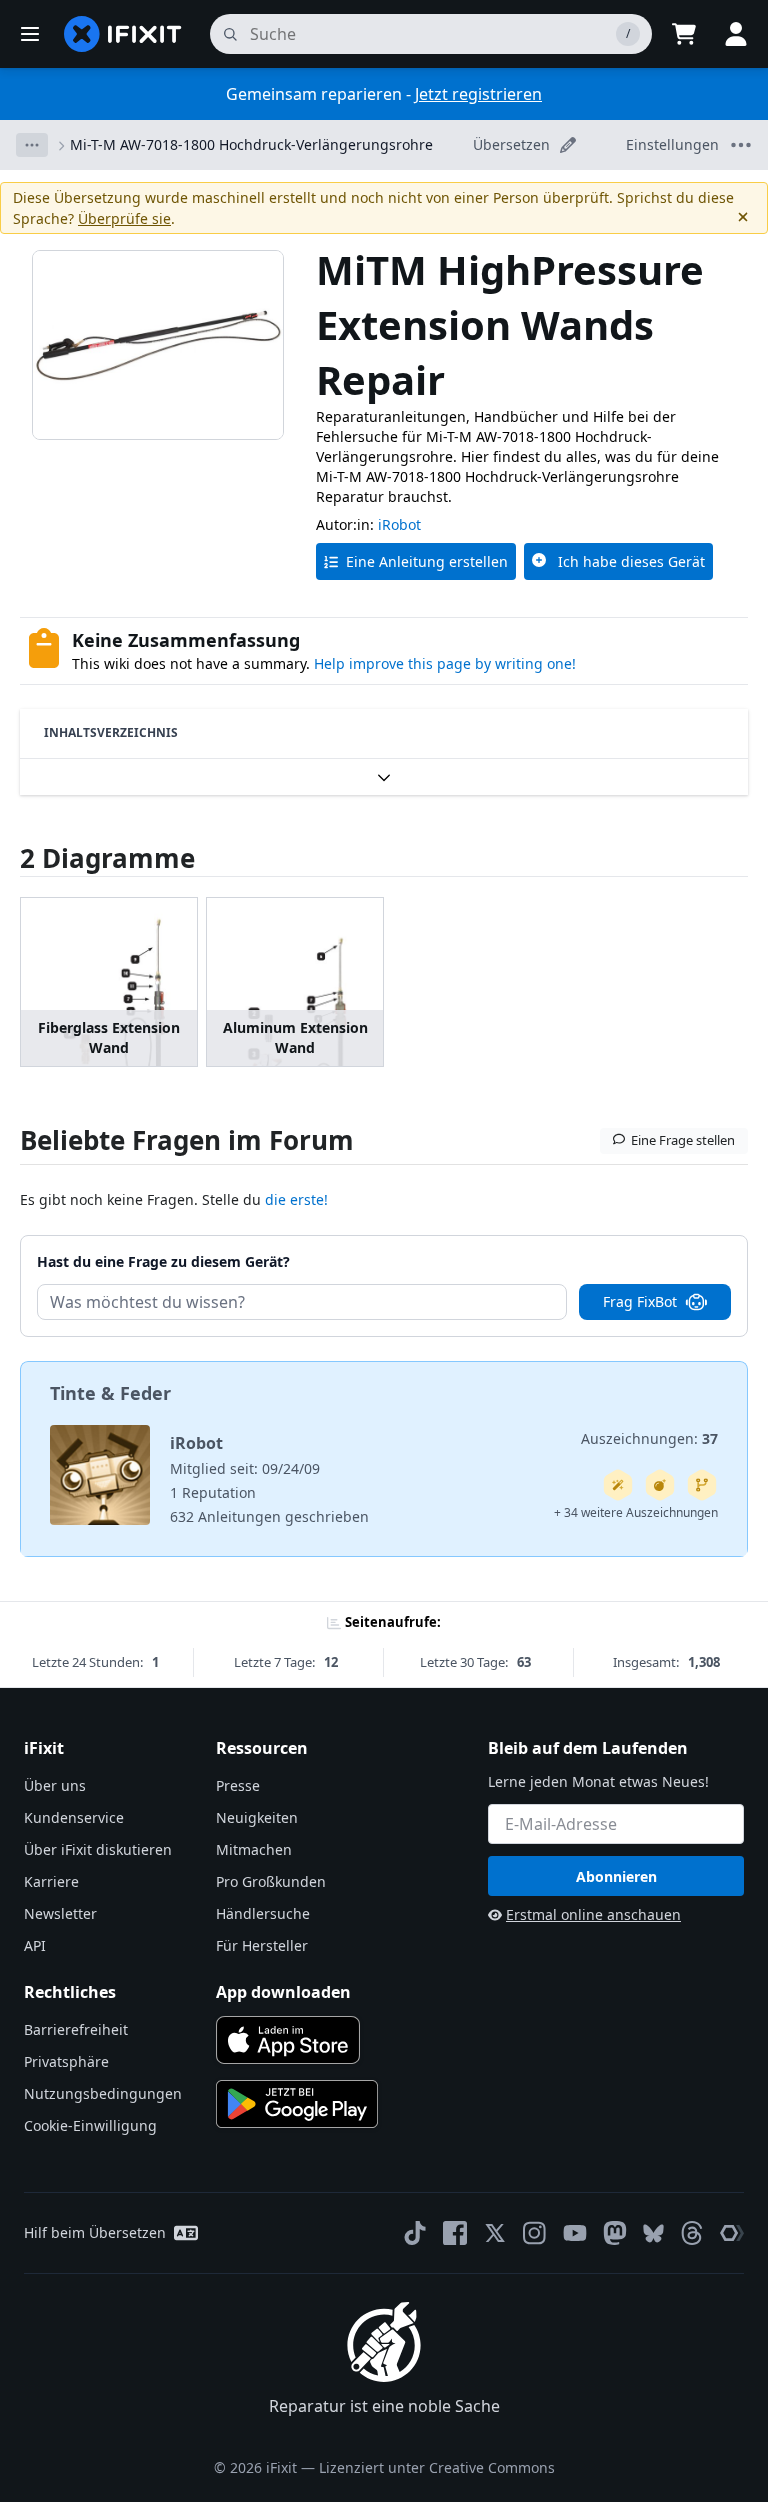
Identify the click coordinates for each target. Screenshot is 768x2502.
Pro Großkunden (271, 1881)
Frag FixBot (640, 1301)
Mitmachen (254, 1849)
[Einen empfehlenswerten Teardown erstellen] (660, 1485)
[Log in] (736, 34)
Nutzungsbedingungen (103, 2093)
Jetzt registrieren (478, 94)
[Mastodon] (615, 2233)
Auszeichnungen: (649, 1438)
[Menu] (30, 34)
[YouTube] (575, 2233)
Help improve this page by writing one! (445, 663)
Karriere (51, 1881)
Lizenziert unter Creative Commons (437, 2467)
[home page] (123, 34)
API (35, 1945)
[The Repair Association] (732, 2233)
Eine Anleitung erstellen (427, 561)
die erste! (296, 1199)
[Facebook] (455, 2233)
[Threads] (692, 2233)
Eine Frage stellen (683, 1140)
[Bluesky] (653, 2233)
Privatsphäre (66, 2061)
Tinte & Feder (110, 1393)
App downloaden (283, 1992)
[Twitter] (495, 2233)
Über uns (55, 1785)
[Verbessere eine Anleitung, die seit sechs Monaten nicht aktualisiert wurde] (702, 1485)
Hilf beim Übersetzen (95, 2232)
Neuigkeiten (257, 1817)
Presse (238, 1785)
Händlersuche (263, 1913)
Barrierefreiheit (76, 2029)
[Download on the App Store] (288, 2040)
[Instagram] (535, 2233)
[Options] (32, 145)
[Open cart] (684, 34)
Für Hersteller (262, 1945)
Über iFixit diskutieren (98, 1849)
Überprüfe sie (124, 218)
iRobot (399, 524)
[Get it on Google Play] (297, 2104)
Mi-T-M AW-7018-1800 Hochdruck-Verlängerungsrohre (251, 144)
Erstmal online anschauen (593, 1914)
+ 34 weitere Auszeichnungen (636, 1512)
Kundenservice (74, 1817)
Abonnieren (616, 1876)
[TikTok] (415, 2233)
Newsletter (60, 1913)
